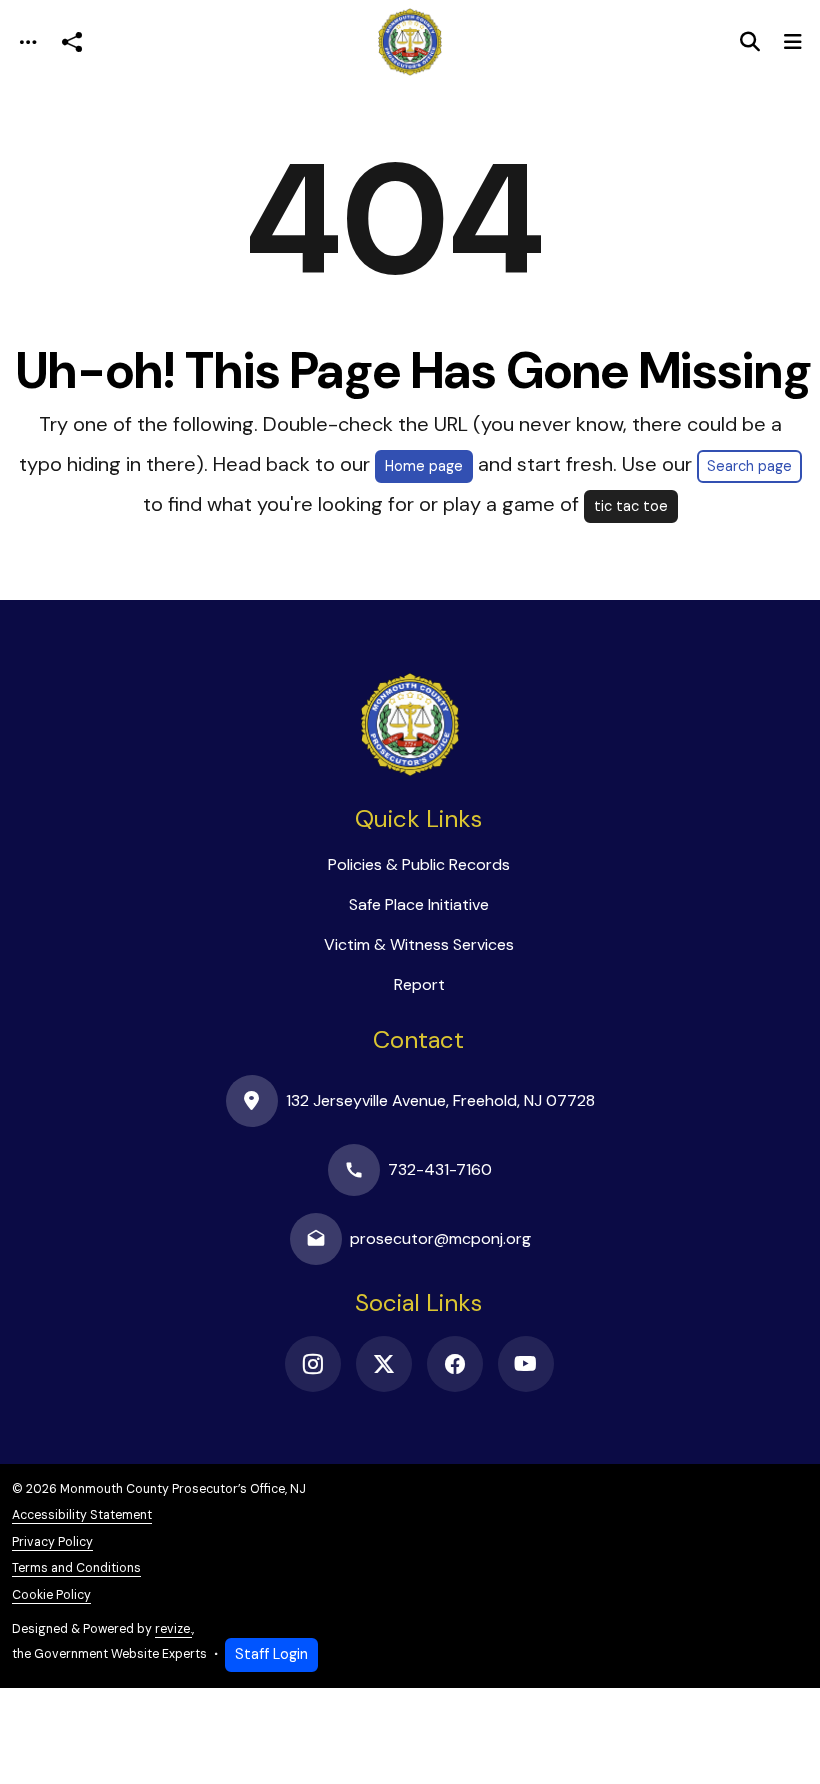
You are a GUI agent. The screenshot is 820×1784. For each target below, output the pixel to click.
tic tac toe (631, 506)
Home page (424, 466)
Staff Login (271, 1654)
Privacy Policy (52, 1542)
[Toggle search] (750, 42)
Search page (749, 466)
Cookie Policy (51, 1595)
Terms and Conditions (76, 1568)
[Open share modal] (72, 42)
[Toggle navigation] (28, 42)
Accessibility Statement (82, 1515)
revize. (173, 1629)
